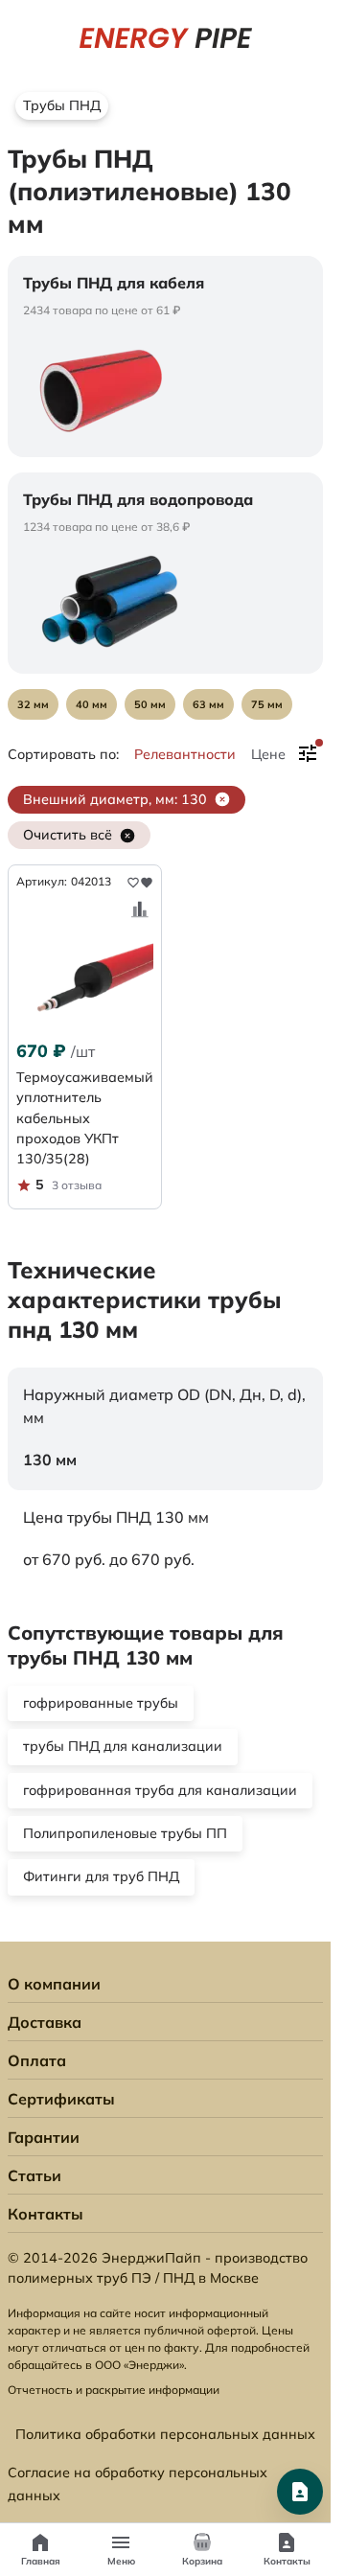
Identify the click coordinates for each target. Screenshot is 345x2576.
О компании (54, 1984)
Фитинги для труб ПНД (101, 1876)
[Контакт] (300, 2492)
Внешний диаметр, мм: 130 (115, 799)
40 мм (92, 704)
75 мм (267, 704)
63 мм (208, 704)
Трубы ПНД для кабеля (114, 283)
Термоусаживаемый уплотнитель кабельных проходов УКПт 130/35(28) (85, 1118)
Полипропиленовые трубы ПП (125, 1833)
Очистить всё (68, 835)
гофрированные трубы (101, 1703)
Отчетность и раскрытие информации (114, 2390)
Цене (268, 754)
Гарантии (44, 2137)
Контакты (46, 2214)
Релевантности (185, 754)
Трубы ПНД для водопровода (138, 499)
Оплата (37, 2060)
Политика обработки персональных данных (165, 2434)
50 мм (150, 704)
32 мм (33, 704)
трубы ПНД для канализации (123, 1746)
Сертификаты (61, 2099)
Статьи (34, 2175)
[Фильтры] (308, 754)
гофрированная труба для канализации (160, 1790)
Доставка (45, 2022)
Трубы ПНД (62, 105)
